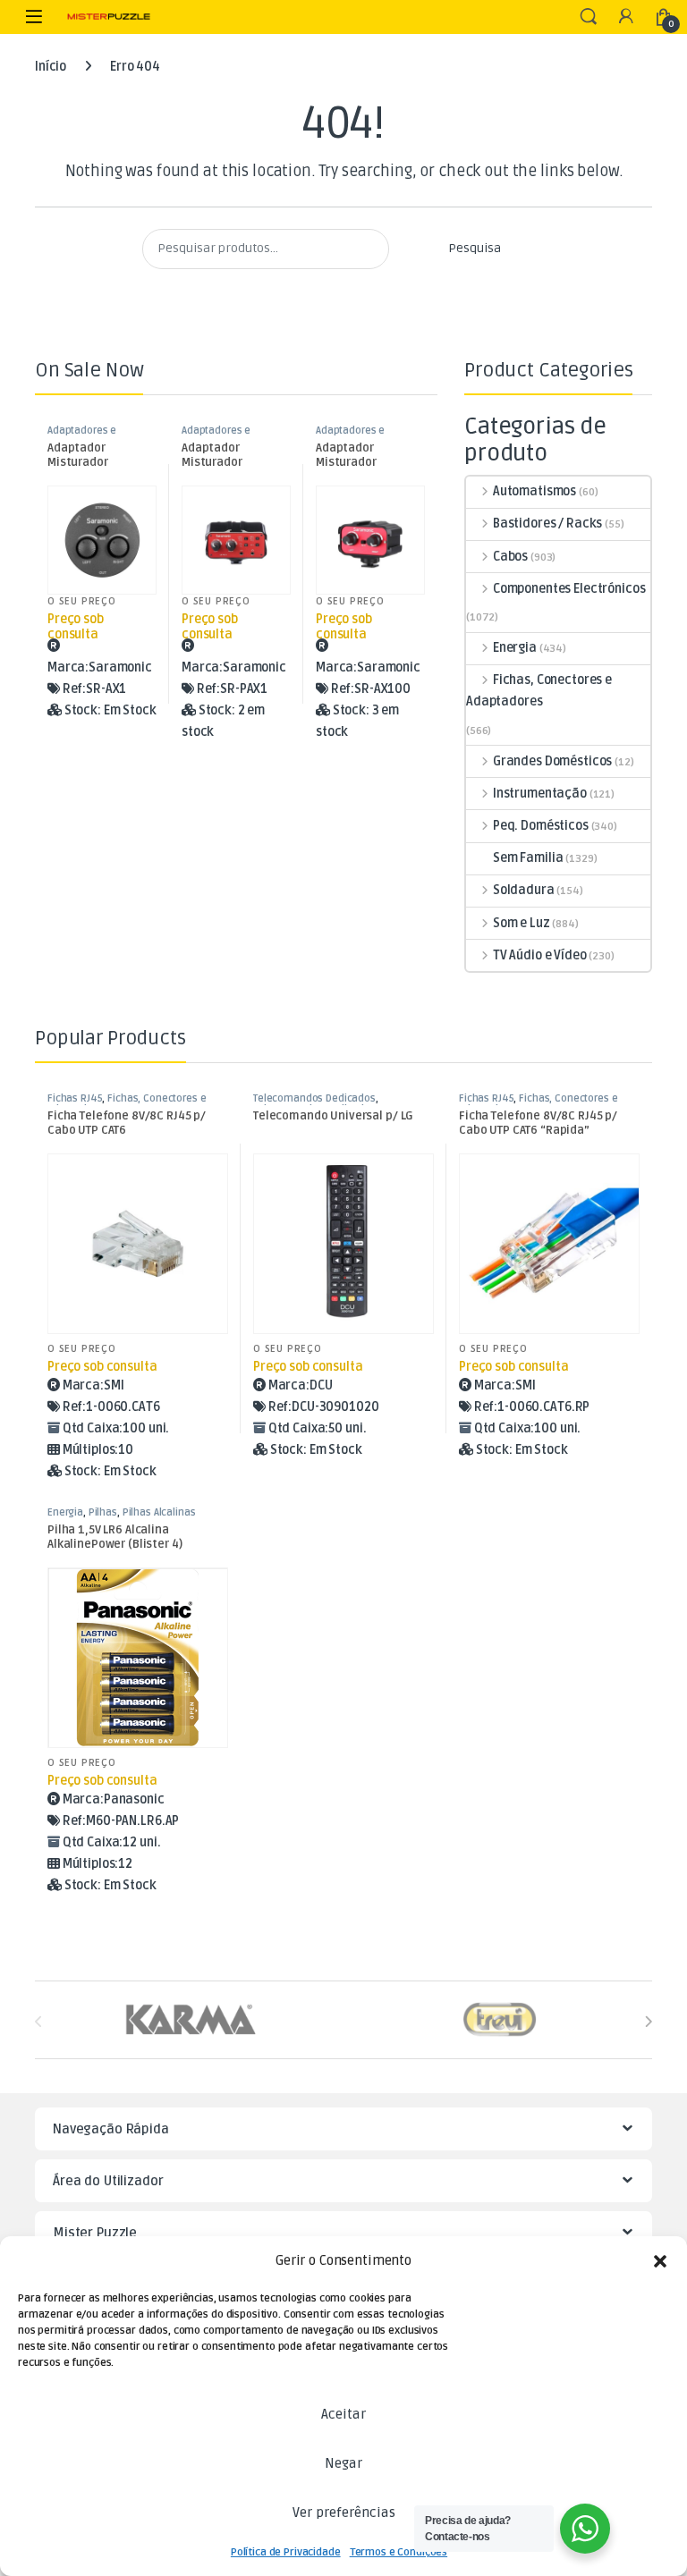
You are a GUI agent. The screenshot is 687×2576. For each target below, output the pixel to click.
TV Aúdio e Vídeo (540, 955)
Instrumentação (540, 794)
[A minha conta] (626, 17)
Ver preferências (344, 2513)
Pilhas (103, 1512)
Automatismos (534, 491)
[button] (660, 2261)
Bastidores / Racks (547, 524)
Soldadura (524, 890)
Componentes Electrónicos (569, 589)
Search (589, 17)
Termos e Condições (399, 2552)
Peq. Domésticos (541, 826)
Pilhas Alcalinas (159, 1512)
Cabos (510, 557)
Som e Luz (522, 923)
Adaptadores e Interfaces (82, 436)
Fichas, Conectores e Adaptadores (539, 691)
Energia (515, 648)
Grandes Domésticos (552, 761)
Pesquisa (475, 248)
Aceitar (343, 2414)
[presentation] (648, 2022)
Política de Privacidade (286, 2552)
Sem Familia (528, 858)
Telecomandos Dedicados (314, 1098)
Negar (343, 2463)
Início (51, 67)
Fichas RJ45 (75, 1098)
